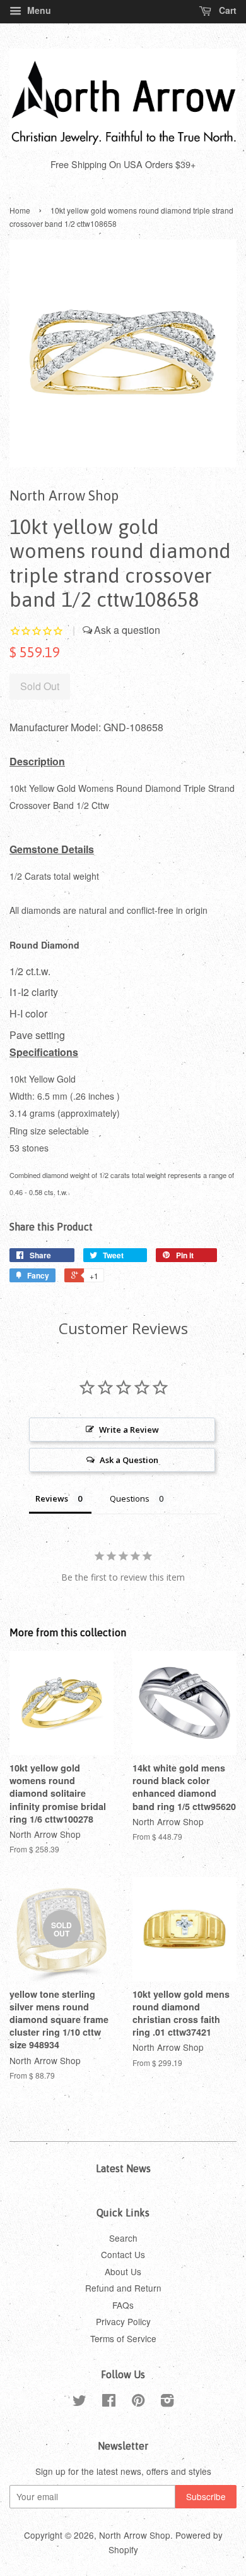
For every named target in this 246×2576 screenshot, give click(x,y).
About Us (123, 2271)
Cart (226, 10)
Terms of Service (123, 2338)
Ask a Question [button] (129, 1460)
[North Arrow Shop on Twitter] (79, 2402)
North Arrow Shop (135, 2535)
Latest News (123, 2168)
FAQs (123, 2305)
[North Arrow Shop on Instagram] (167, 2402)
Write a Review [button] (129, 1430)
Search (123, 2238)
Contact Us (123, 2254)
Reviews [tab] (52, 1498)
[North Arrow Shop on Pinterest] (138, 2402)
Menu (38, 10)
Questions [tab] (130, 1498)
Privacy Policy (123, 2321)
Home (20, 210)
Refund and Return (123, 2288)
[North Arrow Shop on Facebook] (109, 2402)
